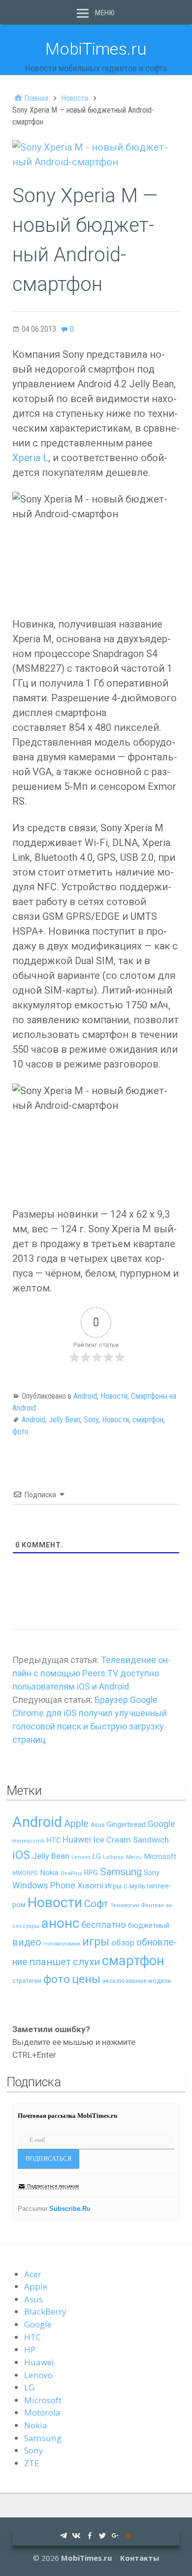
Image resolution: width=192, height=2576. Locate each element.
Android (85, 1396)
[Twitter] (102, 2535)
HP (30, 2349)
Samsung (121, 1872)
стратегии (27, 1981)
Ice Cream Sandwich (131, 1840)
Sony (91, 1420)
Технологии (125, 1905)
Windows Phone (44, 1885)
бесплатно (104, 1925)
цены (86, 1979)
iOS (21, 1855)
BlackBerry (45, 2311)
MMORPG (25, 1873)
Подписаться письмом (53, 2186)
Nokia (49, 1873)
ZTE (32, 2463)
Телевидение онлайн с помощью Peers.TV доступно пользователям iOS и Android (92, 1673)
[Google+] (115, 2535)
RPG (91, 1873)
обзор (123, 1943)
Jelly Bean (64, 1420)
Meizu (134, 1857)
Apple (76, 1824)
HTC (54, 1840)
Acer (33, 2274)
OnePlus (71, 1873)
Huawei (77, 1840)
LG (97, 1856)
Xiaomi (90, 1885)
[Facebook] (90, 2535)
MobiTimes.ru (96, 49)
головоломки (62, 1944)
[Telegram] (64, 2535)
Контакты (140, 2558)
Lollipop (113, 1857)
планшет (50, 1962)
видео (27, 1942)
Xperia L (30, 458)
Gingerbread (126, 1824)
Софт (96, 1904)
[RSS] (128, 2535)
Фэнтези (153, 1905)
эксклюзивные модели (137, 1981)
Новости (114, 1396)
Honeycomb (29, 1841)
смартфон (148, 1420)
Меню (105, 13)
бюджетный (149, 1925)
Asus (98, 1825)
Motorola (42, 2412)
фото (20, 1431)
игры (96, 1942)
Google (161, 1824)
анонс (60, 1923)
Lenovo (81, 1857)
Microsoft (160, 1856)
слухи (86, 1962)
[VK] (76, 2535)
